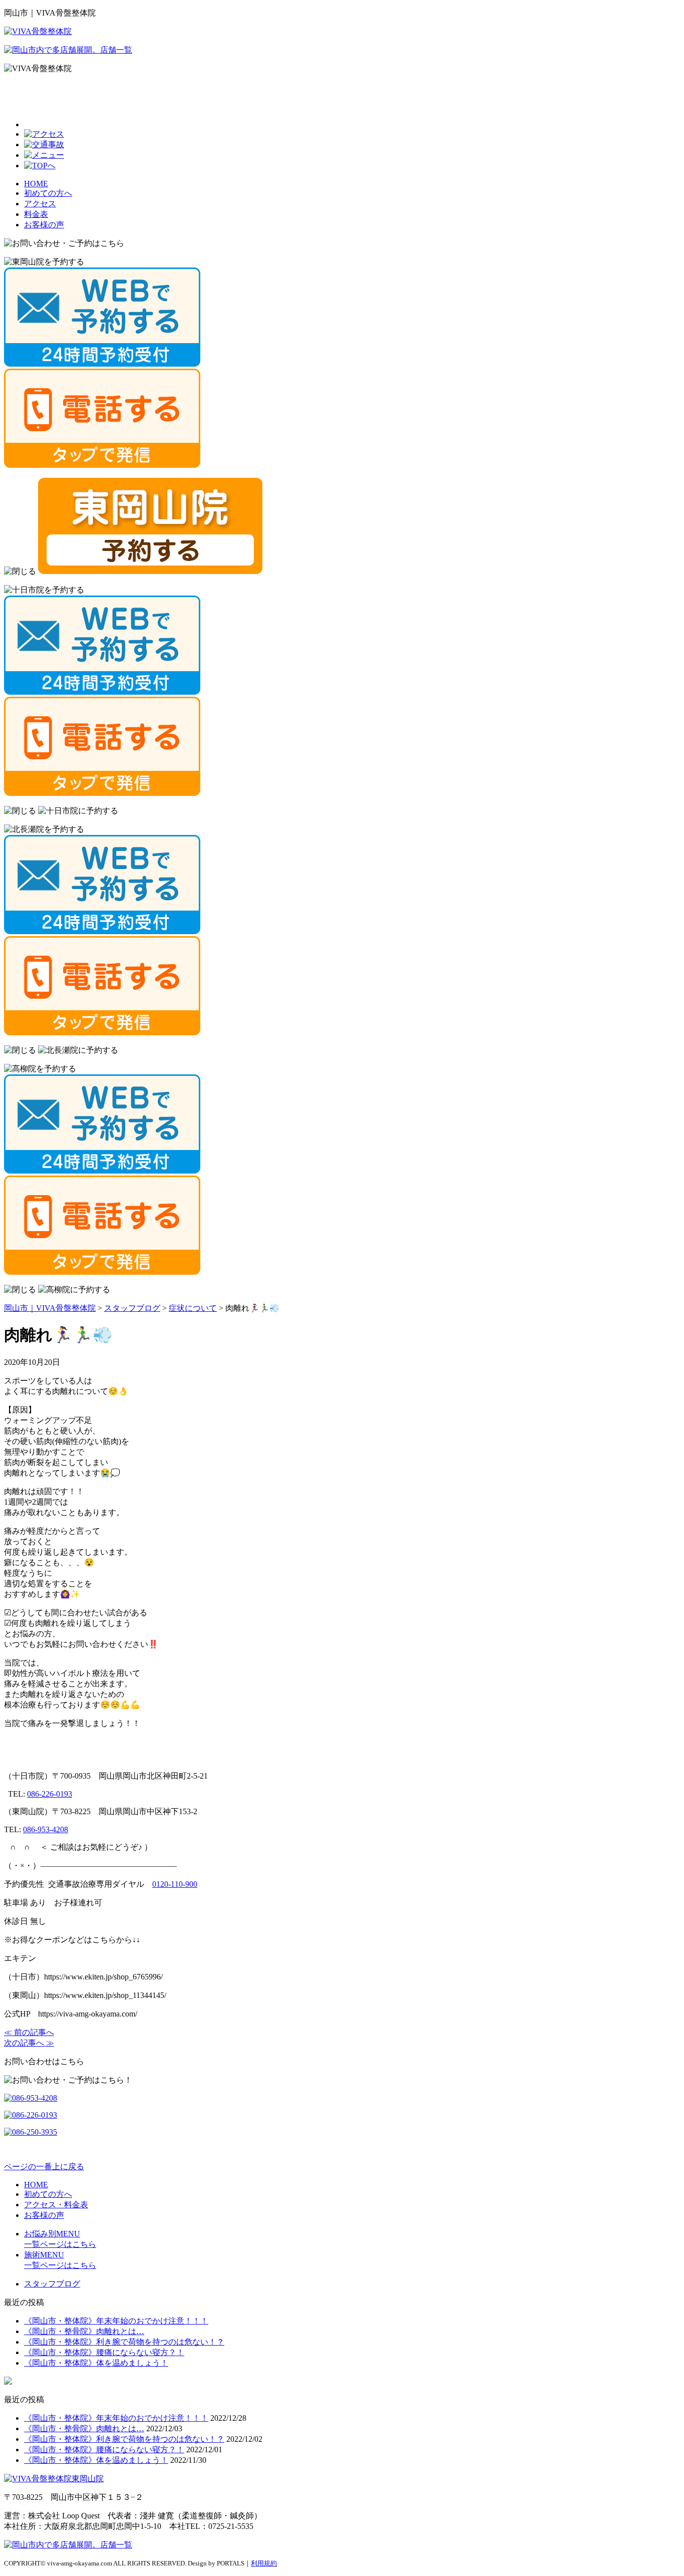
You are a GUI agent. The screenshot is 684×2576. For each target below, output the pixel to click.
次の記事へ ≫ (29, 2043)
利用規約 (264, 2563)
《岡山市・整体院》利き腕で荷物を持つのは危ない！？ (124, 2342)
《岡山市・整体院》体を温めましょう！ (96, 2363)
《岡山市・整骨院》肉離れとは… (84, 2331)
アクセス (40, 204)
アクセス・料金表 (56, 2205)
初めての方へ (48, 193)
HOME (36, 184)
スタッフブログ (52, 2284)
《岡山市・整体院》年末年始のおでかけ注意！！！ (116, 2321)
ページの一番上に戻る (44, 2167)
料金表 (36, 214)
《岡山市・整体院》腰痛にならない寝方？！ (104, 2352)
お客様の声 (44, 225)
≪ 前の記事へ (29, 2032)
